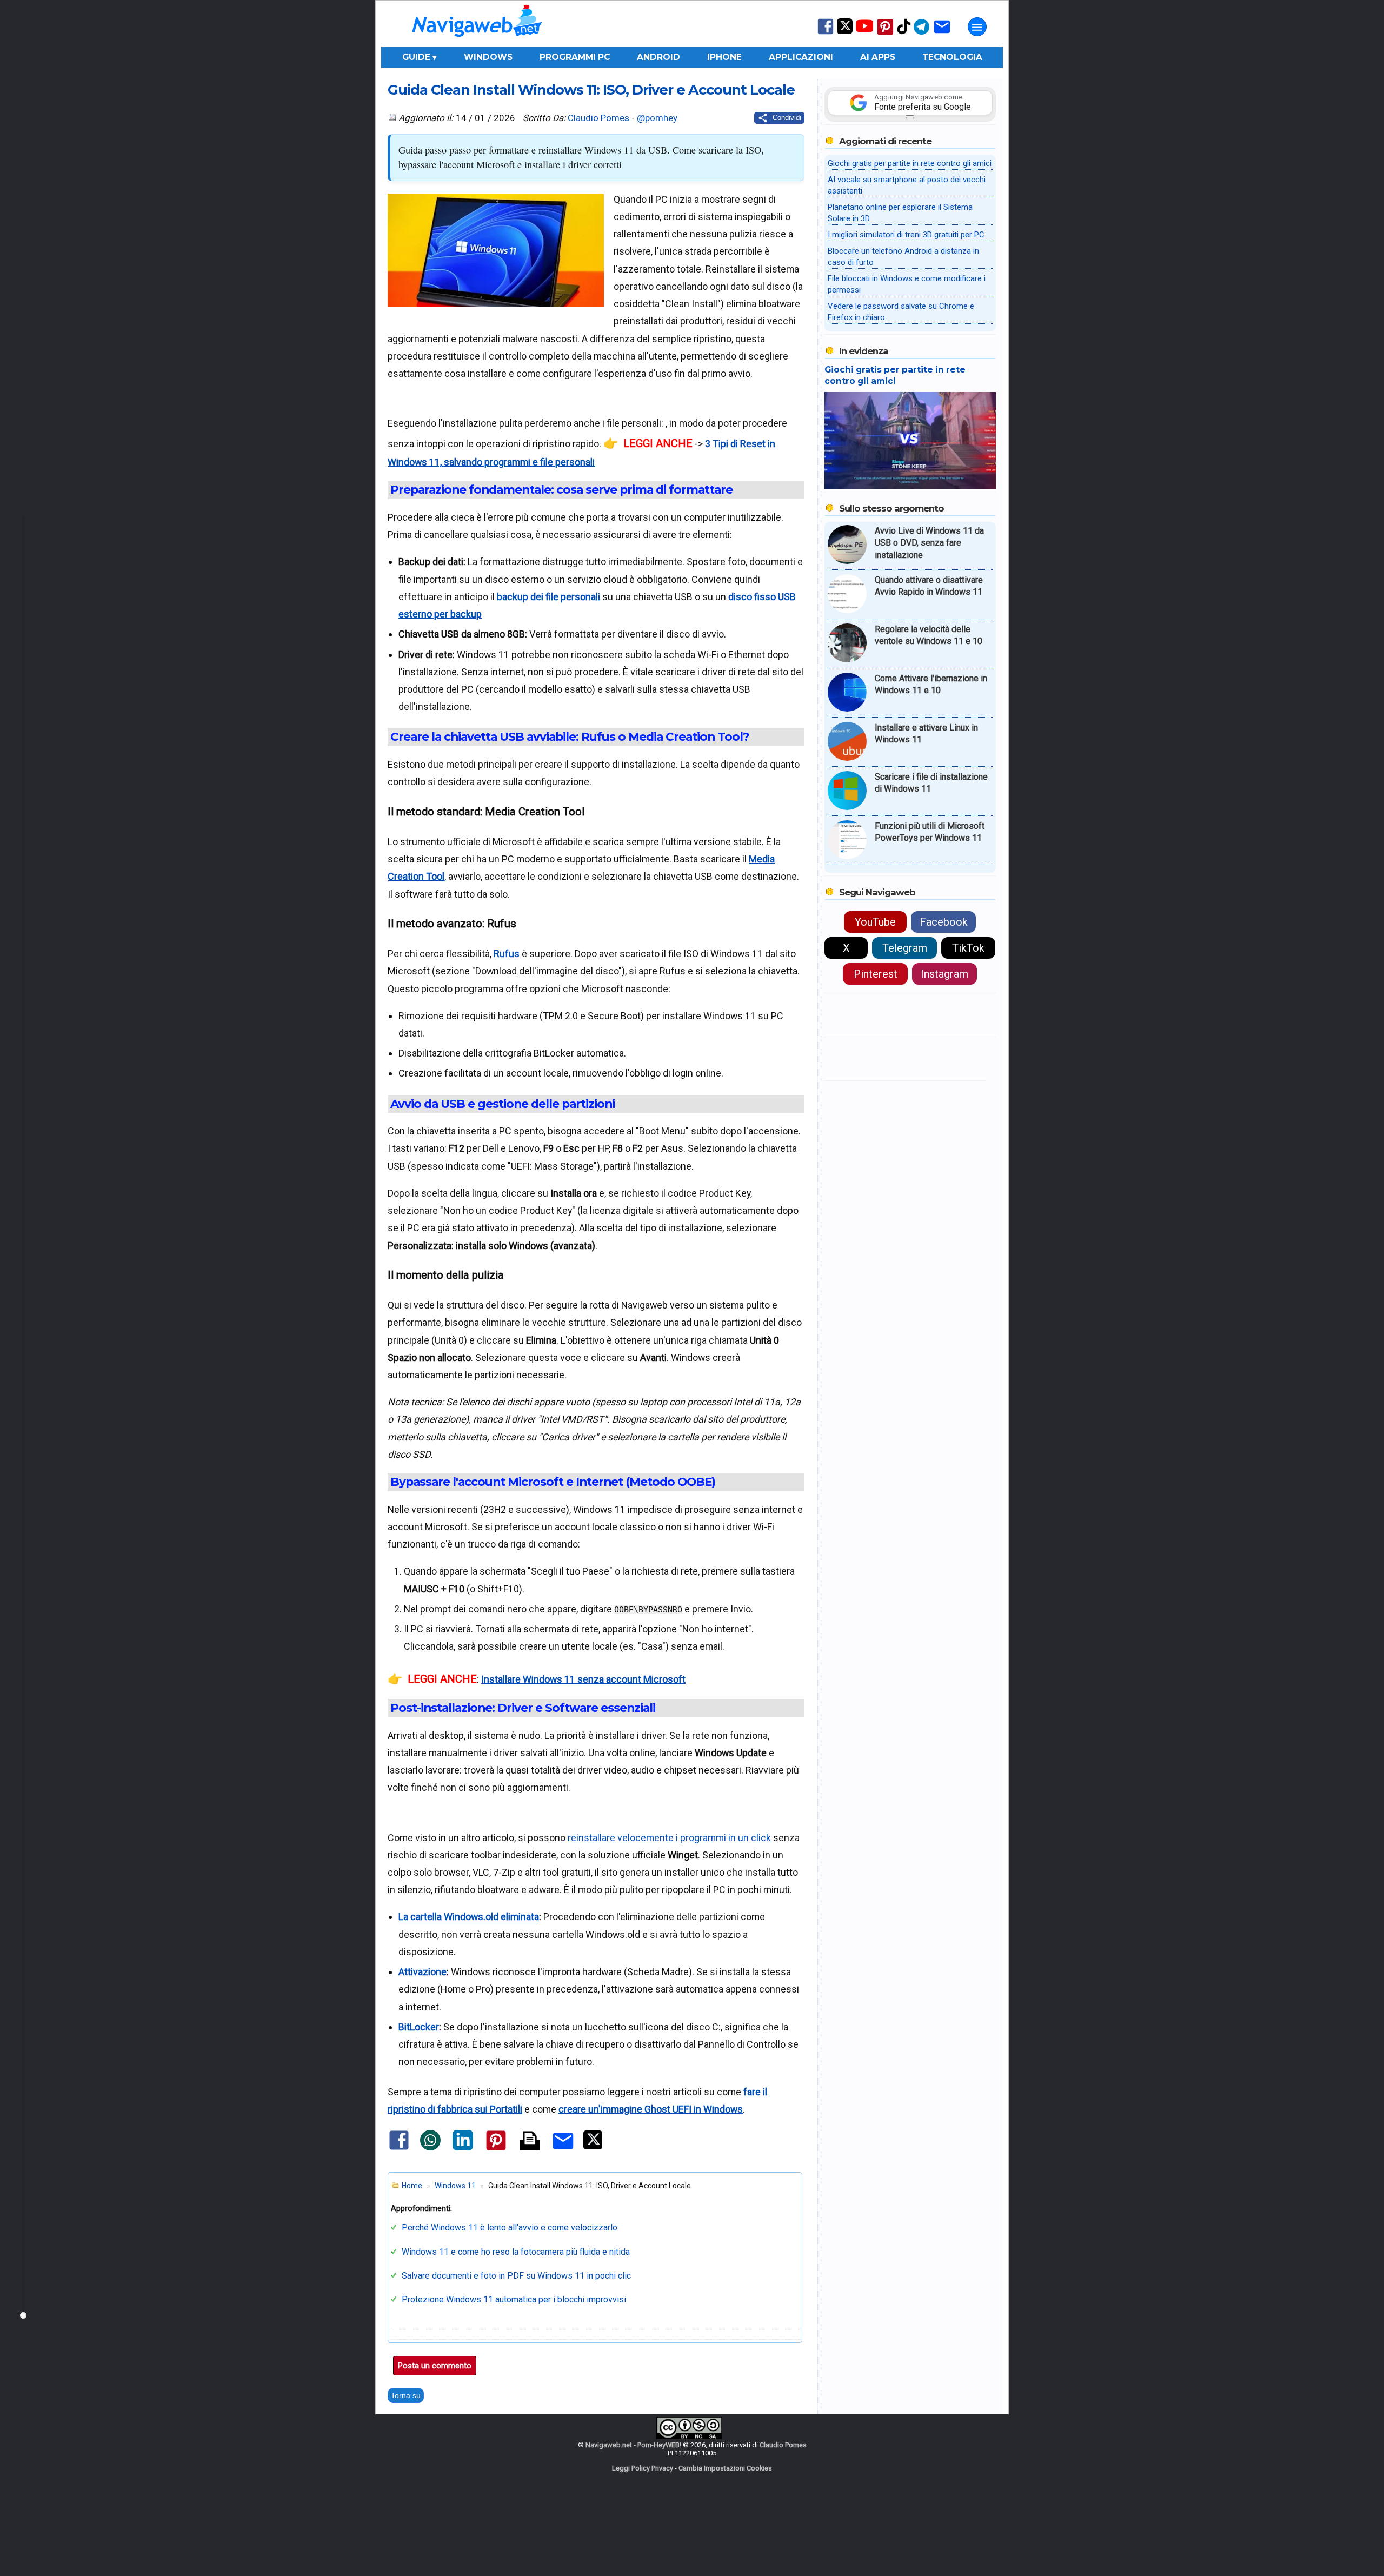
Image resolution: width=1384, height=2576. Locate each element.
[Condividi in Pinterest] (496, 2150)
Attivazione (422, 1972)
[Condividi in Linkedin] (463, 2148)
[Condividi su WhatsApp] (430, 2148)
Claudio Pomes (598, 118)
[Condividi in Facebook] (399, 2149)
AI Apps (878, 57)
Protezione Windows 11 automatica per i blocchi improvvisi (514, 2299)
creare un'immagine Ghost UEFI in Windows (651, 2109)
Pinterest (876, 974)
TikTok (968, 948)
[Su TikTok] (904, 33)
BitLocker (419, 2027)
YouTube (875, 922)
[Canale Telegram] (921, 34)
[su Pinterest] (885, 34)
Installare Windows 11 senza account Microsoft (583, 1679)
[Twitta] (593, 2147)
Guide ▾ (420, 57)
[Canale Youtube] (864, 29)
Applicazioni (801, 57)
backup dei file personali (548, 597)
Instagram (944, 974)
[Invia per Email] (563, 2151)
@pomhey (657, 118)
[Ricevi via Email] (942, 34)
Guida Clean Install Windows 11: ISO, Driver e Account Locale (591, 89)
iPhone (724, 57)
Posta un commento (435, 2366)
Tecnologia (952, 57)
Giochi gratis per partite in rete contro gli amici (910, 163)
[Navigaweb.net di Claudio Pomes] (476, 42)
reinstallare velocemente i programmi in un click (669, 1838)
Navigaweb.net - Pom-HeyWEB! (633, 2445)
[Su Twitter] (845, 32)
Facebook (944, 922)
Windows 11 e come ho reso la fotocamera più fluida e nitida (516, 2252)
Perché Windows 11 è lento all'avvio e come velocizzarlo (510, 2228)
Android (658, 57)
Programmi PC (575, 57)
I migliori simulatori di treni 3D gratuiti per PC (906, 235)
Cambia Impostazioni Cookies (725, 2468)
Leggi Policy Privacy (643, 2468)
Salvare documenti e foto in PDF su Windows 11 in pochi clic (516, 2276)
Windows (488, 57)
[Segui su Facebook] (826, 33)
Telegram (905, 948)
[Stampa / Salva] (530, 2142)
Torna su (406, 2395)
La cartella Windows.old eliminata (469, 1917)
